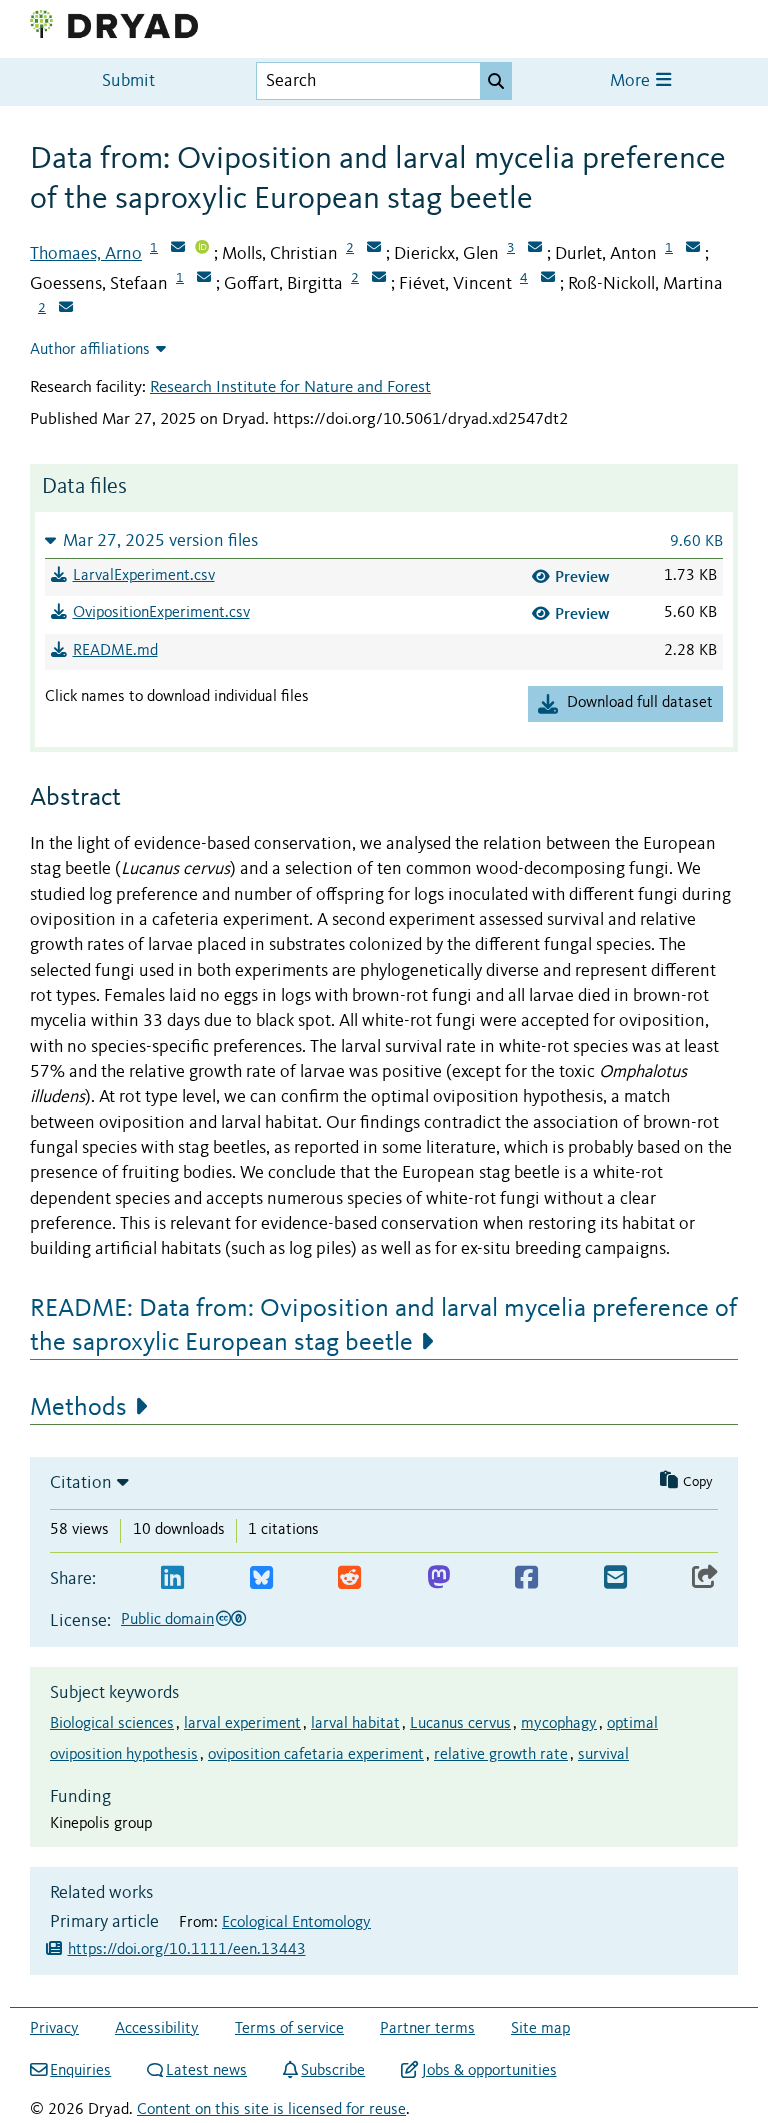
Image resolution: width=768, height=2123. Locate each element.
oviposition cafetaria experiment (316, 1755)
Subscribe (333, 2071)
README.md (115, 651)
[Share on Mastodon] (438, 1578)
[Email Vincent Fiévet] (548, 279)
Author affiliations (90, 350)
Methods (78, 1408)
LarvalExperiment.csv (144, 576)
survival (603, 1755)
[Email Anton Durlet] (693, 249)
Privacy (54, 2029)
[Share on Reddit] (349, 1578)
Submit (128, 81)
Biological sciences (112, 1724)
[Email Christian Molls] (374, 249)
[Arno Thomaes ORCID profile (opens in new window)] (202, 249)
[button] (384, 540)
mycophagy (559, 1724)
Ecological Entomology (296, 1923)
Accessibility (157, 2029)
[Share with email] (615, 1578)
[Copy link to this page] (705, 1578)
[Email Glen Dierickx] (535, 249)
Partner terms (427, 2029)
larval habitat (355, 1724)
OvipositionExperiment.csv (161, 613)
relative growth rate (501, 1755)
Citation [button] (81, 1483)
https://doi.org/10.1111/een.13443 (187, 1950)
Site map (540, 2029)
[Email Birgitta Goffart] (379, 279)
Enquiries (80, 2071)
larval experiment (242, 1724)
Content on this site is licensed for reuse (271, 2110)
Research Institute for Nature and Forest (290, 387)
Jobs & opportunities (489, 2071)
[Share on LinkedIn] (172, 1578)
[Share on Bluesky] (261, 1578)
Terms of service (289, 2029)
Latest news (206, 2071)
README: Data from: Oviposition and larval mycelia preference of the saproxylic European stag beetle (383, 1326)
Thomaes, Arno (86, 254)
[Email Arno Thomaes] (178, 249)
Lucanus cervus (460, 1724)
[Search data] (496, 81)
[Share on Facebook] (526, 1578)
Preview (582, 576)
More (632, 81)
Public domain (167, 1620)
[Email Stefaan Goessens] (204, 279)
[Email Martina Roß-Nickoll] (66, 309)
